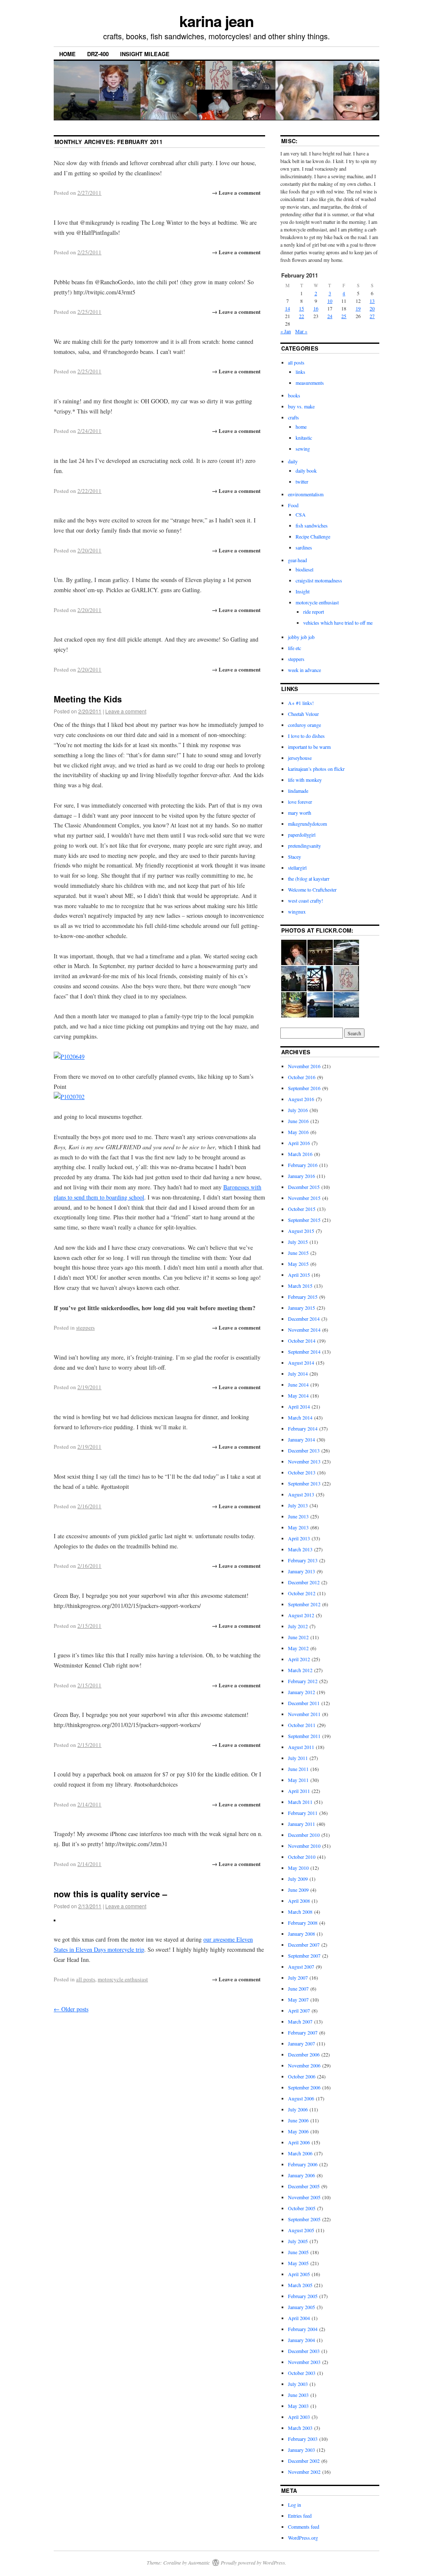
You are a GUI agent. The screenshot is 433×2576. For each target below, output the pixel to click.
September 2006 (304, 2087)
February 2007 (303, 2032)
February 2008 (303, 1923)
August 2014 (301, 1363)
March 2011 (300, 1802)
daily (293, 461)
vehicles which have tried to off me (338, 623)
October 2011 (302, 1725)
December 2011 (304, 1703)
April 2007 (299, 2010)
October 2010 (302, 1857)
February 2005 (303, 2296)
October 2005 (302, 2208)
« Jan (286, 331)
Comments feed (304, 2527)
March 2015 (300, 1286)
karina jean (216, 21)
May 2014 (298, 1395)
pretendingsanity (304, 846)
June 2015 (298, 1253)
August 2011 (301, 1747)
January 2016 (301, 1176)
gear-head (297, 560)
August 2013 (301, 1494)
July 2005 (298, 2241)
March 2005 (300, 2285)
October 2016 (302, 1077)
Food (293, 505)
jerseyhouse (300, 758)
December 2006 (304, 2054)
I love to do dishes (306, 736)
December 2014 (304, 1319)
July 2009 (298, 1879)
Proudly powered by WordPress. (253, 2562)
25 (344, 316)
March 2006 (300, 2153)
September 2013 (304, 1483)
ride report (314, 612)
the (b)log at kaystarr (309, 879)
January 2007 (301, 2043)
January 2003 (301, 2450)
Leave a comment (126, 711)
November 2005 (304, 2197)
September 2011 (304, 1736)
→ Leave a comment (236, 192)
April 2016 (299, 1143)
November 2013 (304, 1461)
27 (372, 316)
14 (288, 308)
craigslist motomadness (319, 580)
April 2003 (299, 2417)
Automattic (199, 2562)
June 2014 (298, 1385)
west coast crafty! (306, 900)
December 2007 (304, 1945)
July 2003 (298, 2384)
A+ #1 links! (301, 703)
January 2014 (301, 1439)
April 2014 (299, 1406)
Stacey (295, 857)
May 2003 (298, 2406)
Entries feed (300, 2516)
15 (301, 308)
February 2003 (303, 2439)
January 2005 (301, 2307)
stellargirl (297, 868)
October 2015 (302, 1209)
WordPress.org (303, 2538)
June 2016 (298, 1121)
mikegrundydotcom (307, 824)
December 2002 (304, 2461)
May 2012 (298, 1648)
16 (316, 308)
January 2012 (301, 1692)
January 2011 (301, 1824)
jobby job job (301, 637)
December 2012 (304, 1582)
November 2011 (304, 1714)
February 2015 (303, 1297)
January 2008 (301, 1934)
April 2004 (299, 2318)
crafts (293, 417)
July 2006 (298, 2109)
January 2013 (301, 1571)
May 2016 (298, 1132)
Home (67, 54)
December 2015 (304, 1187)
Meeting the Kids (88, 699)
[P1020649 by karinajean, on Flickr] (69, 1057)
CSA (301, 514)
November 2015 (304, 1198)
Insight (303, 591)
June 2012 (298, 1637)
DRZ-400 (98, 54)
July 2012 (298, 1626)
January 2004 (301, 2340)
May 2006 (298, 2131)
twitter (302, 481)
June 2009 (298, 1890)
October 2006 (302, 2076)
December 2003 (304, 2351)
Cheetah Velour (303, 714)
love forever (300, 802)
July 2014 (298, 1374)
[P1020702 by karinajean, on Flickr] (69, 1097)
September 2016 (304, 1088)
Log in (295, 2505)
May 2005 (298, 2263)
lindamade (298, 791)
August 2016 (301, 1099)
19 (358, 308)
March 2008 (300, 1912)
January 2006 (301, 2175)
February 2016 (303, 1165)
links (300, 372)
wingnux (297, 911)
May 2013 (298, 1527)
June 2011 (298, 1769)
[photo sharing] (55, 1919)
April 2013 (299, 1538)
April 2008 (299, 1901)
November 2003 (304, 2362)
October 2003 (302, 2373)
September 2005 (304, 2219)
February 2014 (303, 1428)
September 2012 (304, 1604)
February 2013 (303, 1560)
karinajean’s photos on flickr (316, 769)
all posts (86, 1979)
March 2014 (300, 1417)
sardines (304, 547)
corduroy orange (304, 725)
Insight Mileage (145, 54)
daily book (306, 471)
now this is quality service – (110, 1894)
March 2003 (300, 2428)
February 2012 (303, 1681)
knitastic (304, 438)
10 (330, 301)
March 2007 (300, 2021)
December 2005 (304, 2186)
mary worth (300, 813)
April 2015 (299, 1275)
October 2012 (302, 1593)
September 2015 (304, 1220)
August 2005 (301, 2230)
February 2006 (303, 2164)
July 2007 (298, 1978)
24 (330, 316)
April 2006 (299, 2142)
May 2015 (298, 1264)
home (301, 427)
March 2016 (300, 1154)
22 (301, 316)
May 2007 (298, 1999)
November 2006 (304, 2065)
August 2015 (301, 1231)
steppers (85, 1327)
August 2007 (301, 1967)
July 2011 (298, 1758)
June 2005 (298, 2252)
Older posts (71, 2009)
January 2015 (301, 1308)
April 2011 (299, 1791)
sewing (303, 449)
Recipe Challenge (313, 536)
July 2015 (298, 1242)
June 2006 (298, 2120)
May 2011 (298, 1780)
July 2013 (298, 1505)
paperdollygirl (302, 835)
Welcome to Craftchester (312, 889)
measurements (310, 383)
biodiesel (304, 569)
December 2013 (304, 1450)
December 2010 (304, 1835)
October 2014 (302, 1341)
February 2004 (303, 2329)
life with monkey (305, 780)
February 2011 (303, 1813)
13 (372, 301)
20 (372, 308)
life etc (295, 648)
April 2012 (299, 1659)
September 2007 (304, 1956)
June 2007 (298, 1988)
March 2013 (300, 1549)
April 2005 (299, 2274)
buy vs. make (301, 406)
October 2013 (302, 1472)
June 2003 (298, 2395)
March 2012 (300, 1670)
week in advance (304, 670)
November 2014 (304, 1330)
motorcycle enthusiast (123, 1979)
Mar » (301, 331)
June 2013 (298, 1516)
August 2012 (301, 1615)
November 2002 (304, 2472)
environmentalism (306, 494)
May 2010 (298, 1868)
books (294, 395)
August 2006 (301, 2098)
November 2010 (304, 1846)
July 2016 (298, 1110)
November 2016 (304, 1066)
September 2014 (304, 1352)
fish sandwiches (312, 525)
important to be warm (309, 747)
